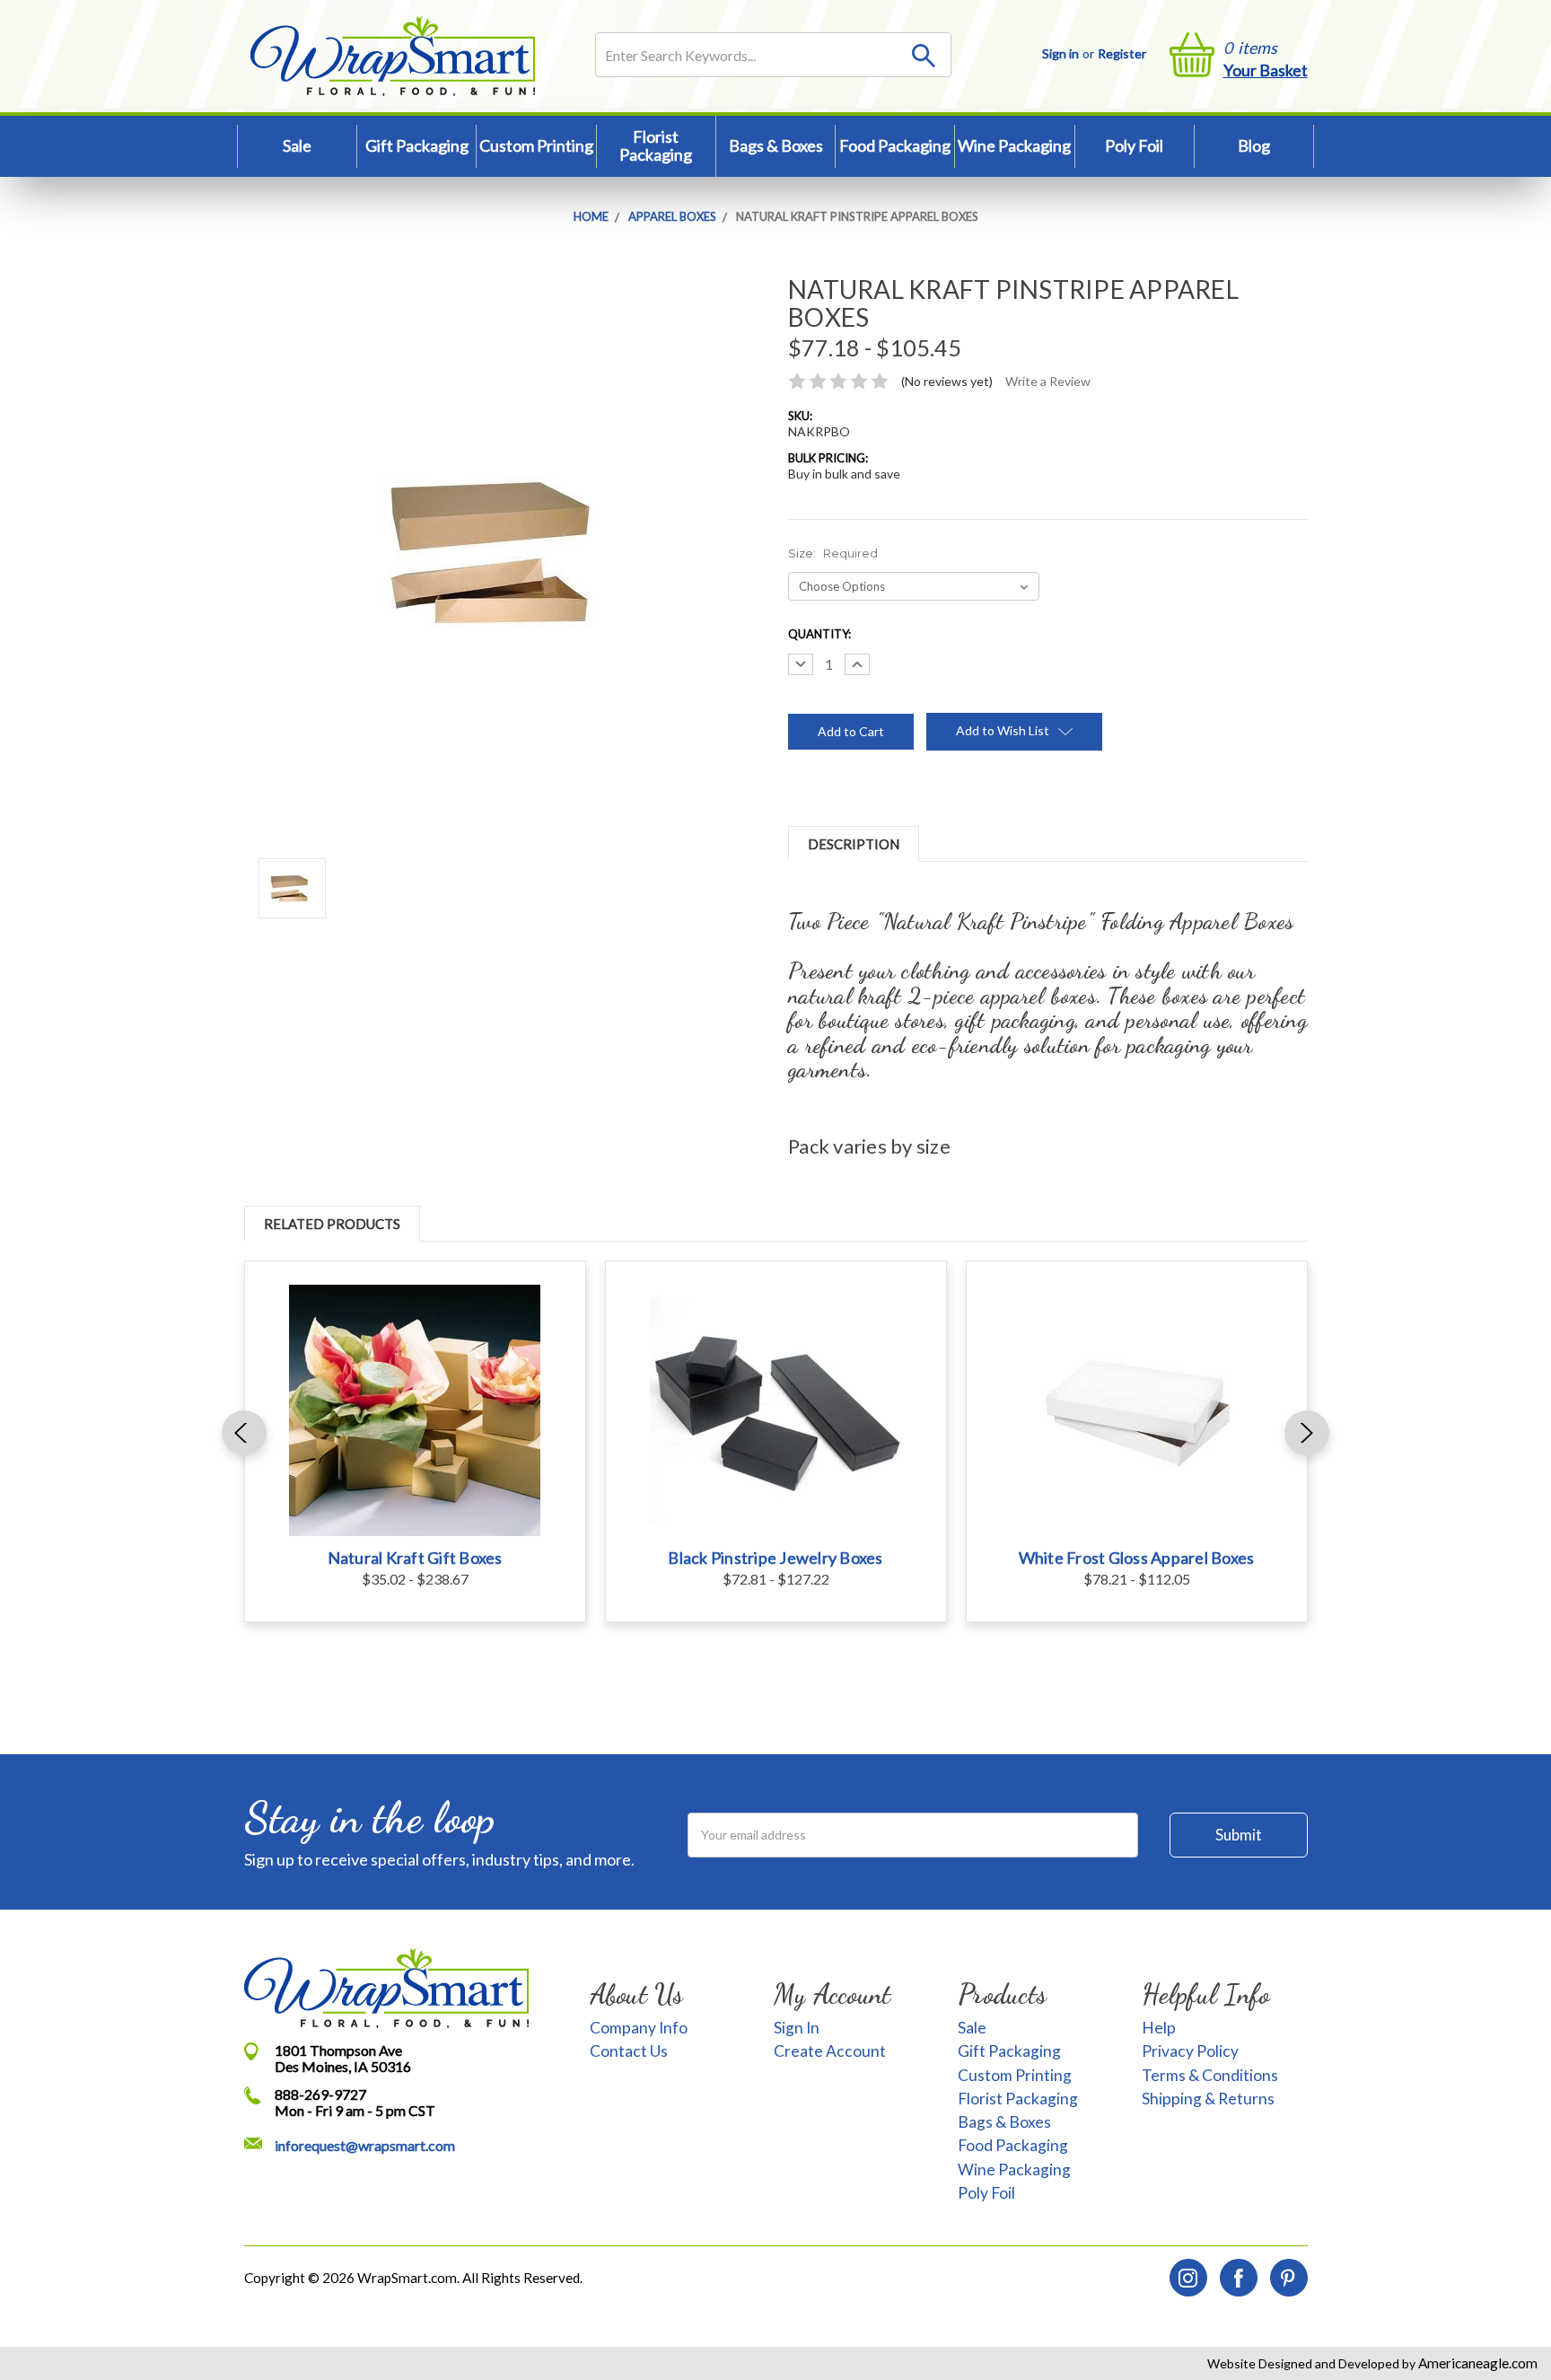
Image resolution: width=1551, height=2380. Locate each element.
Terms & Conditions (1210, 2075)
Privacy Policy (1190, 2051)
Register (1122, 53)
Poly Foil (1134, 145)
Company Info (639, 2028)
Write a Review (1048, 381)
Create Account (830, 2051)
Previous (244, 1433)
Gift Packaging (417, 145)
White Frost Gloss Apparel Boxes (1137, 1558)
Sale (297, 145)
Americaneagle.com (1477, 2363)
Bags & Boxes (776, 145)
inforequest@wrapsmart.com (365, 2145)
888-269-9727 (320, 2094)
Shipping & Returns (1208, 2099)
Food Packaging (895, 145)
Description (854, 844)
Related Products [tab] (332, 1224)
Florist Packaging (656, 145)
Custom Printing (536, 145)
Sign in (1060, 53)
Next (1307, 1433)
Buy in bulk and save (844, 474)
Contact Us (629, 2051)
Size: (833, 553)
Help (1159, 2028)
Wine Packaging (1014, 145)
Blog (1254, 145)
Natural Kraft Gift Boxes (415, 1558)
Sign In (797, 2028)
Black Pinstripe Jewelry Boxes (775, 1558)
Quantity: (819, 634)
